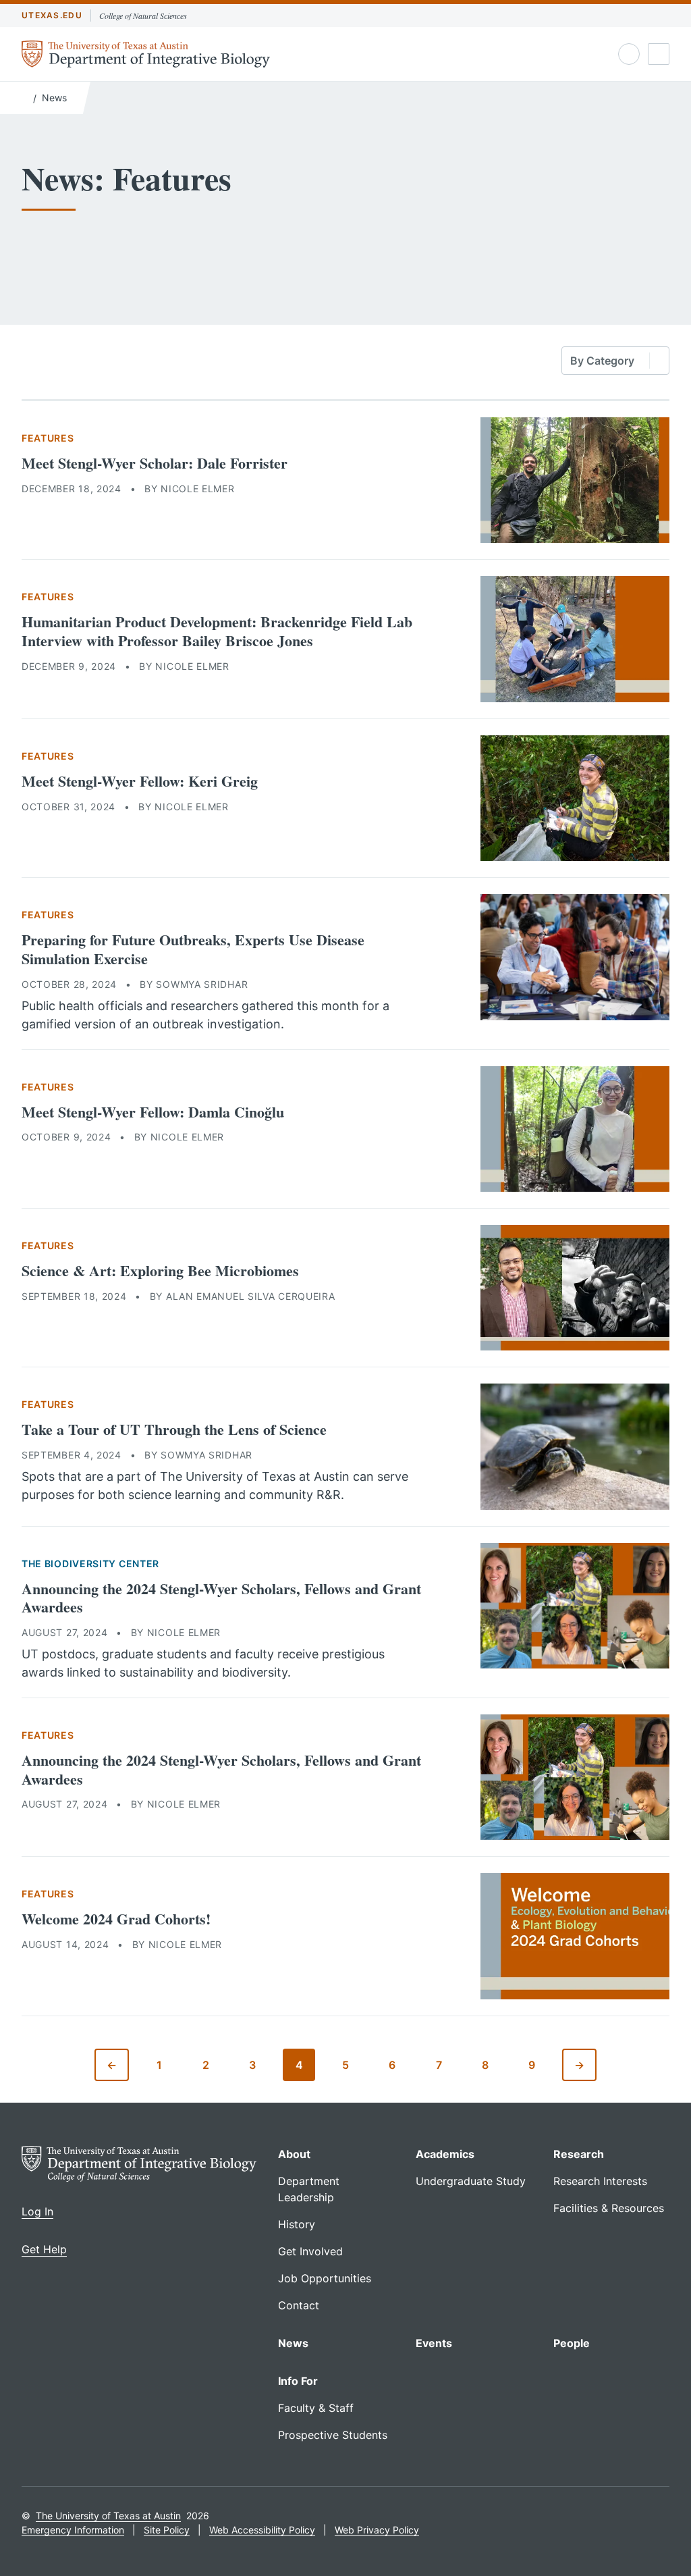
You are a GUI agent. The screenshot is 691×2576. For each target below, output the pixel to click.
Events (434, 2343)
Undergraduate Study (471, 2181)
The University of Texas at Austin (108, 2516)
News (54, 98)
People (572, 2343)
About (294, 2154)
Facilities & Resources (609, 2208)
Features (48, 438)
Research (579, 2154)
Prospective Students (333, 2435)
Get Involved (310, 2251)
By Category (602, 361)
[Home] (25, 97)
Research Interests (600, 2181)
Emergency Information (73, 2530)
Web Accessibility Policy (262, 2530)
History (297, 2224)
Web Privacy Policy (377, 2530)
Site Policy (167, 2530)
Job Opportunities (325, 2278)
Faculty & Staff (316, 2408)
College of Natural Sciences (143, 16)
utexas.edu (52, 15)
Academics (445, 2154)
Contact (299, 2305)
